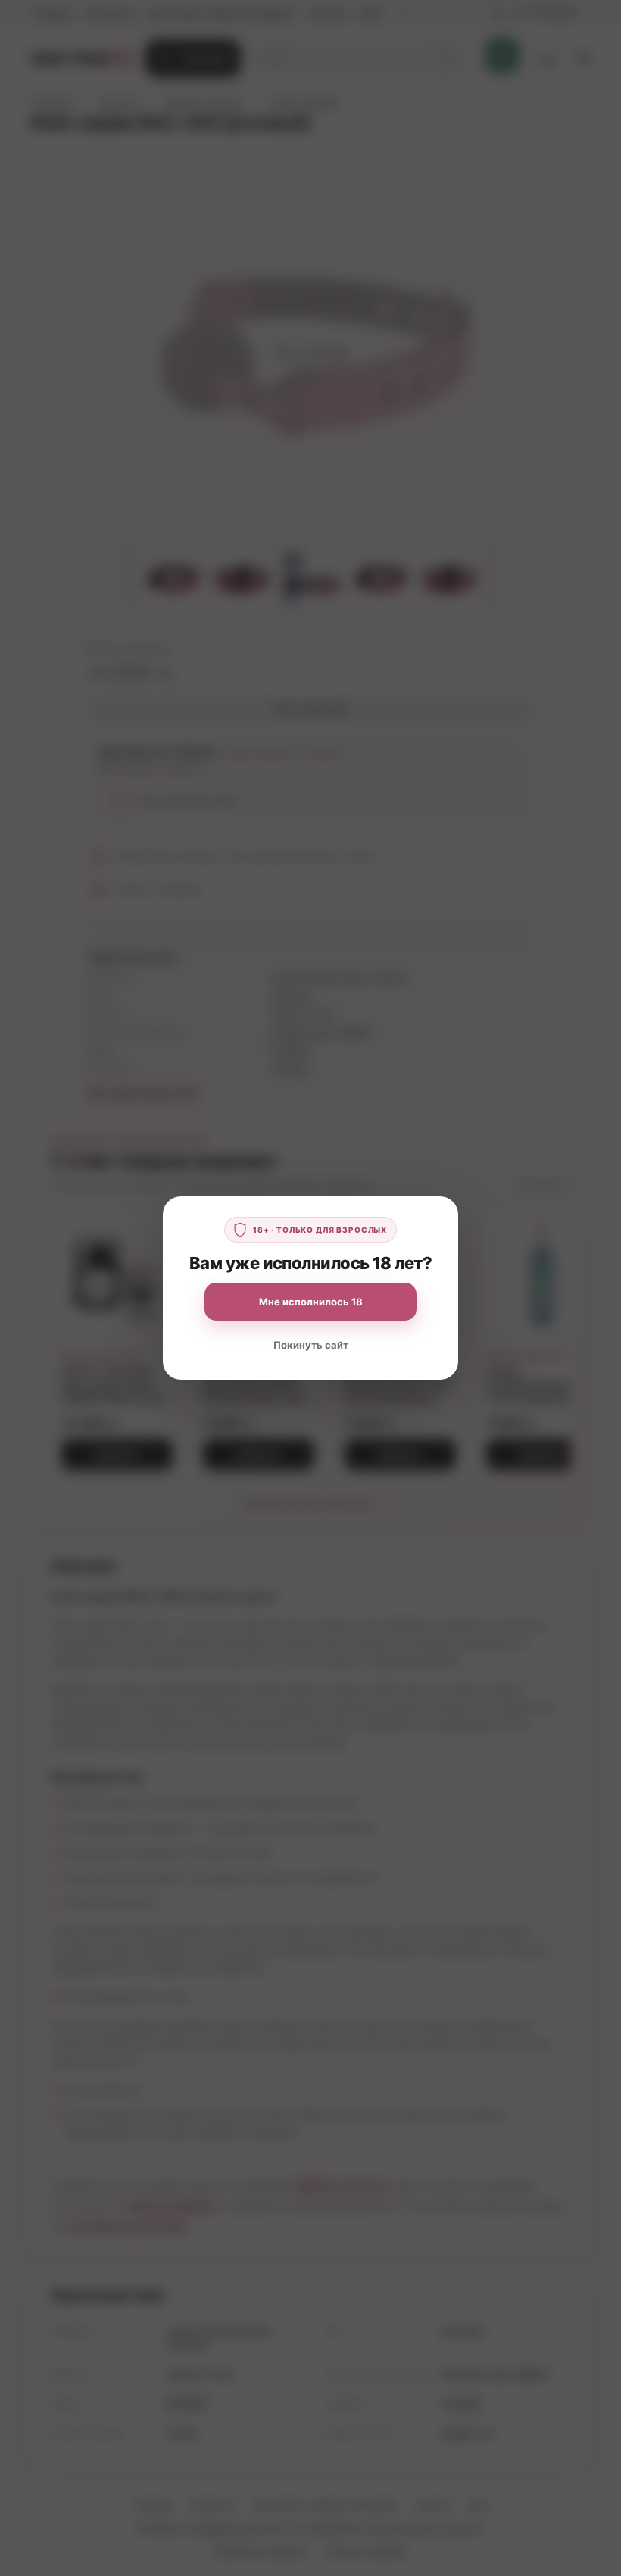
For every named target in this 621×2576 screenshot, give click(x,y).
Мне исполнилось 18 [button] (311, 1302)
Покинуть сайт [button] (311, 1345)
